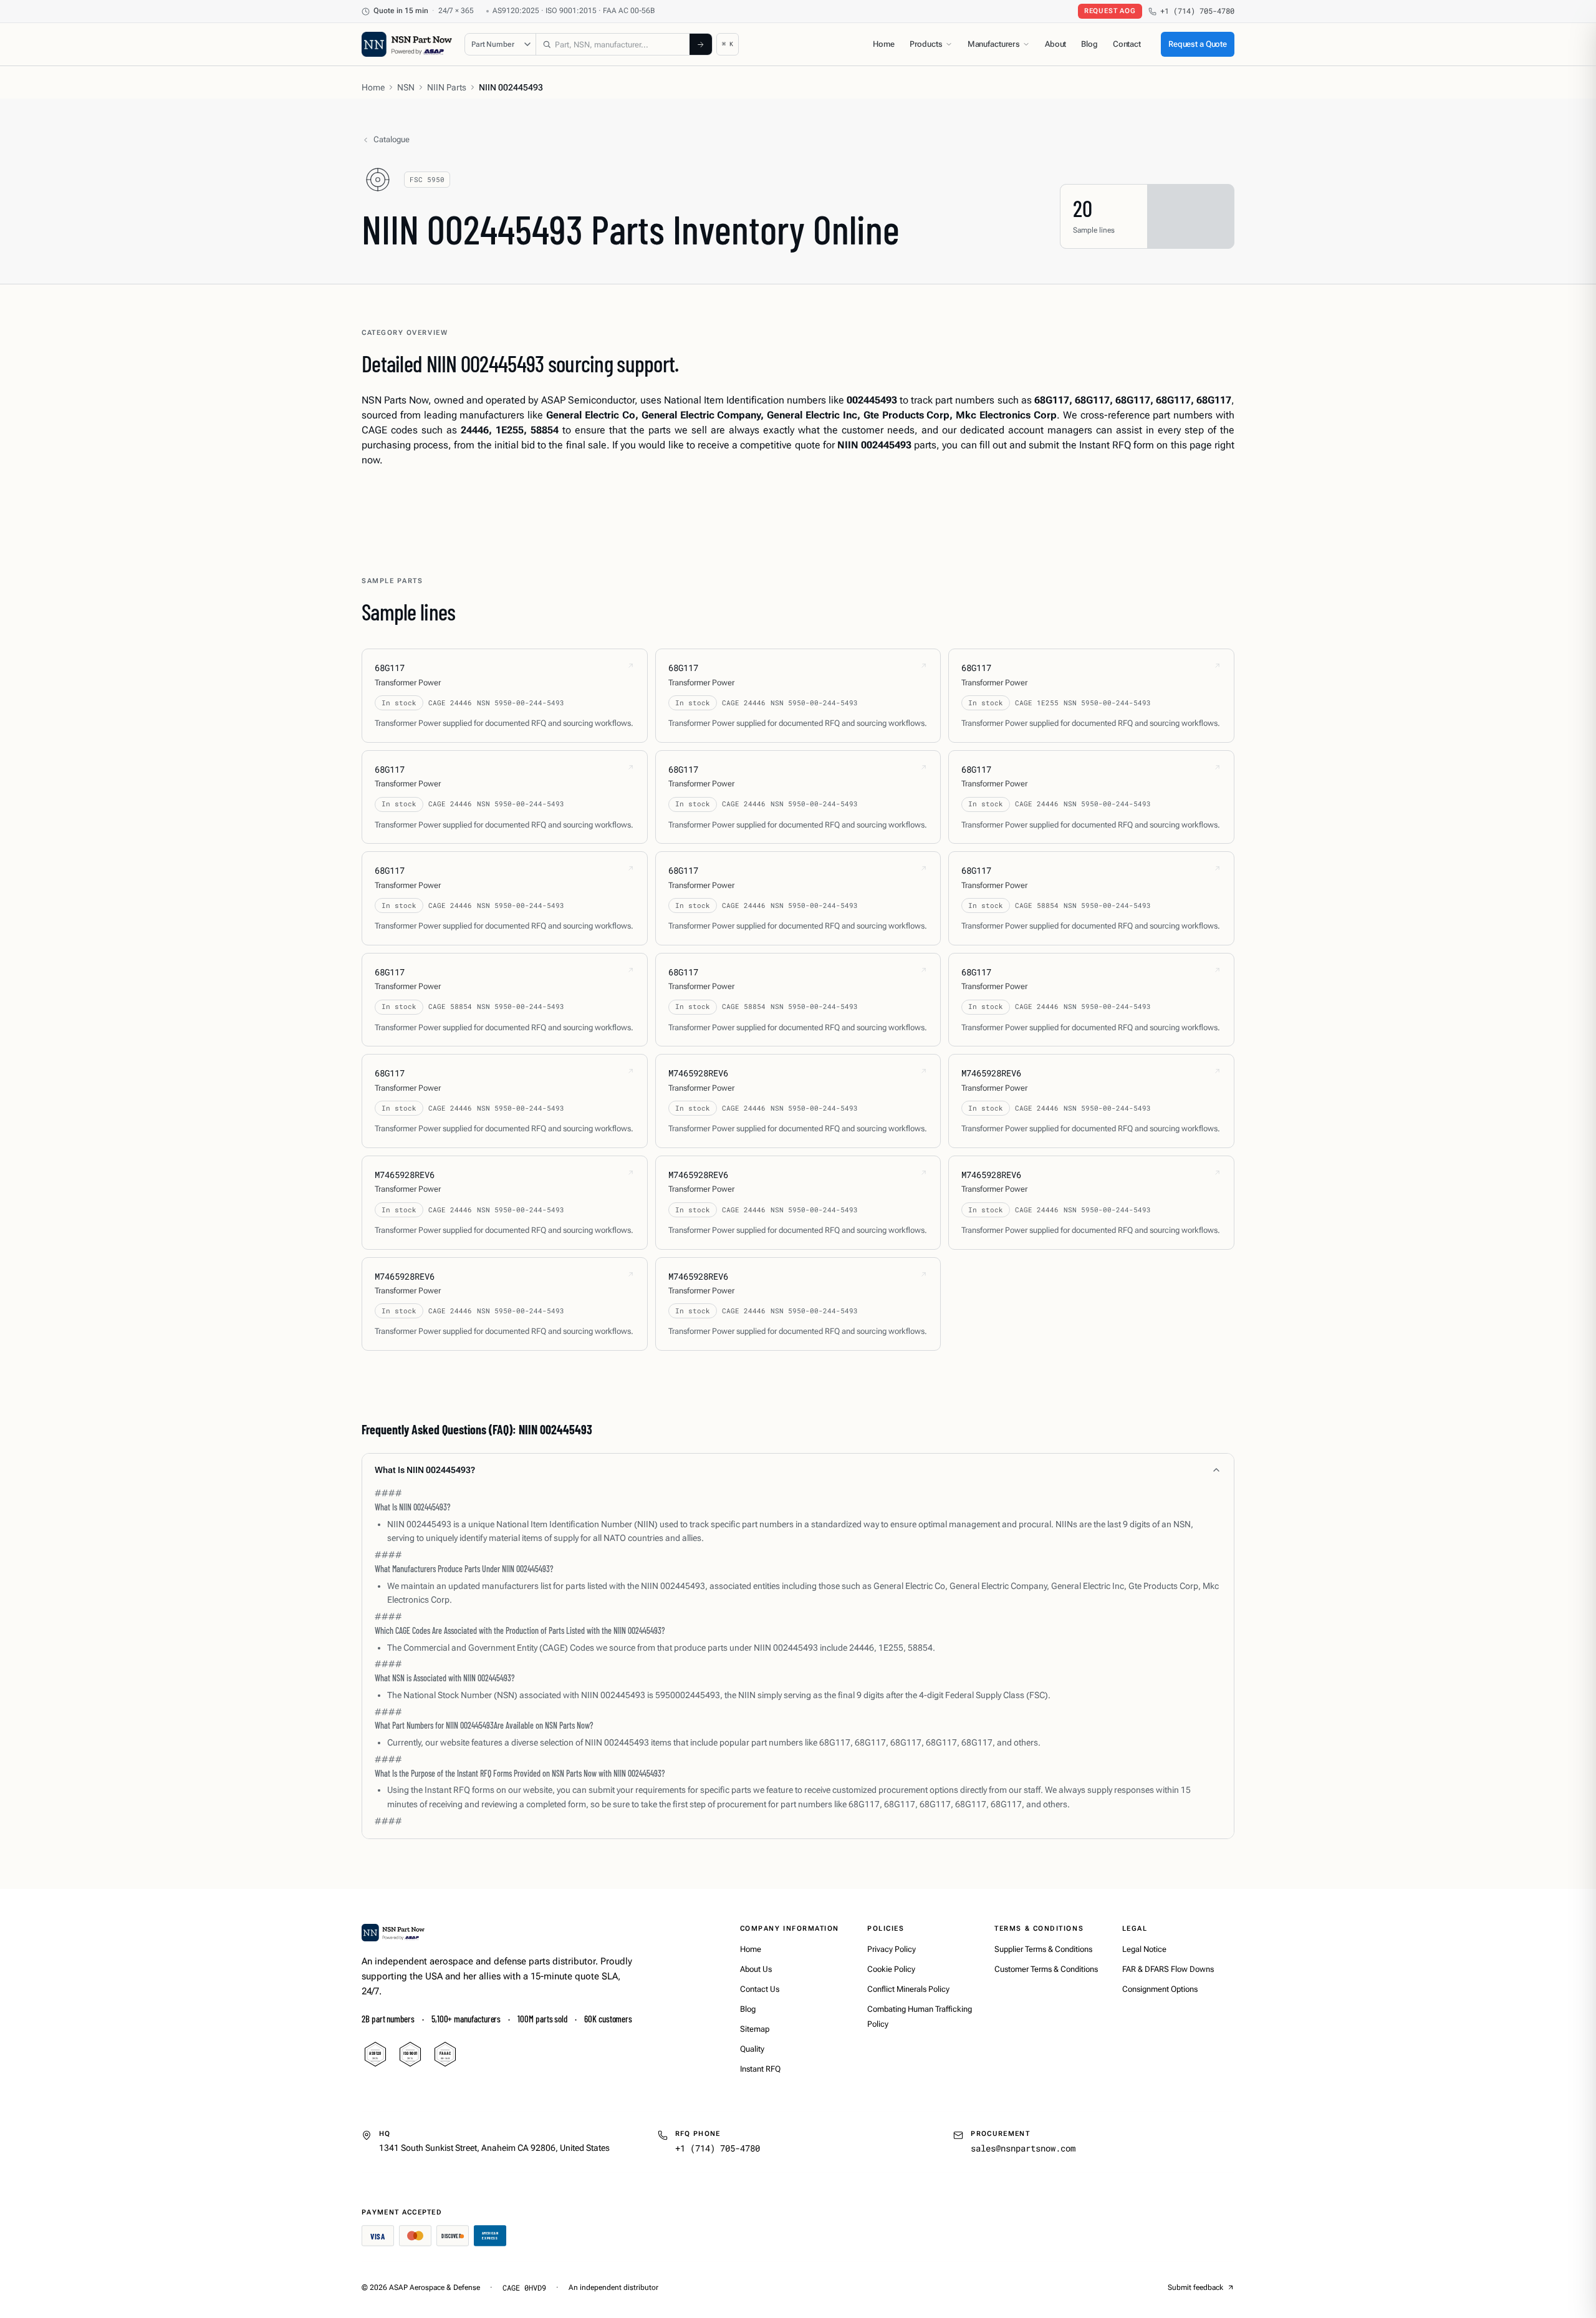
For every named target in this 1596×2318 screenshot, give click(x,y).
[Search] (701, 44)
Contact (1127, 44)
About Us (756, 1969)
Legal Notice (1144, 1949)
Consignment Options (1160, 1989)
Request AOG (1110, 11)
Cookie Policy (891, 1969)
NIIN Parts (447, 87)
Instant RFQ (760, 2069)
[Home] (393, 1933)
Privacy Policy (892, 1949)
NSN (406, 87)
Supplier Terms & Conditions (1043, 1949)
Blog (1089, 44)
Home (883, 44)
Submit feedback (1195, 2287)
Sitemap (755, 2029)
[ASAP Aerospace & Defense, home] (407, 44)
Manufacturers (994, 44)
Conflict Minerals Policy (908, 1989)
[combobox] (613, 44)
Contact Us (760, 1989)
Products (926, 44)
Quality (752, 2049)
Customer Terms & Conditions (1046, 1969)
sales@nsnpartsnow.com (1023, 2148)
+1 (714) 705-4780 (1197, 11)
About (1055, 44)
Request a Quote (1198, 44)
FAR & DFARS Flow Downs (1168, 1969)
